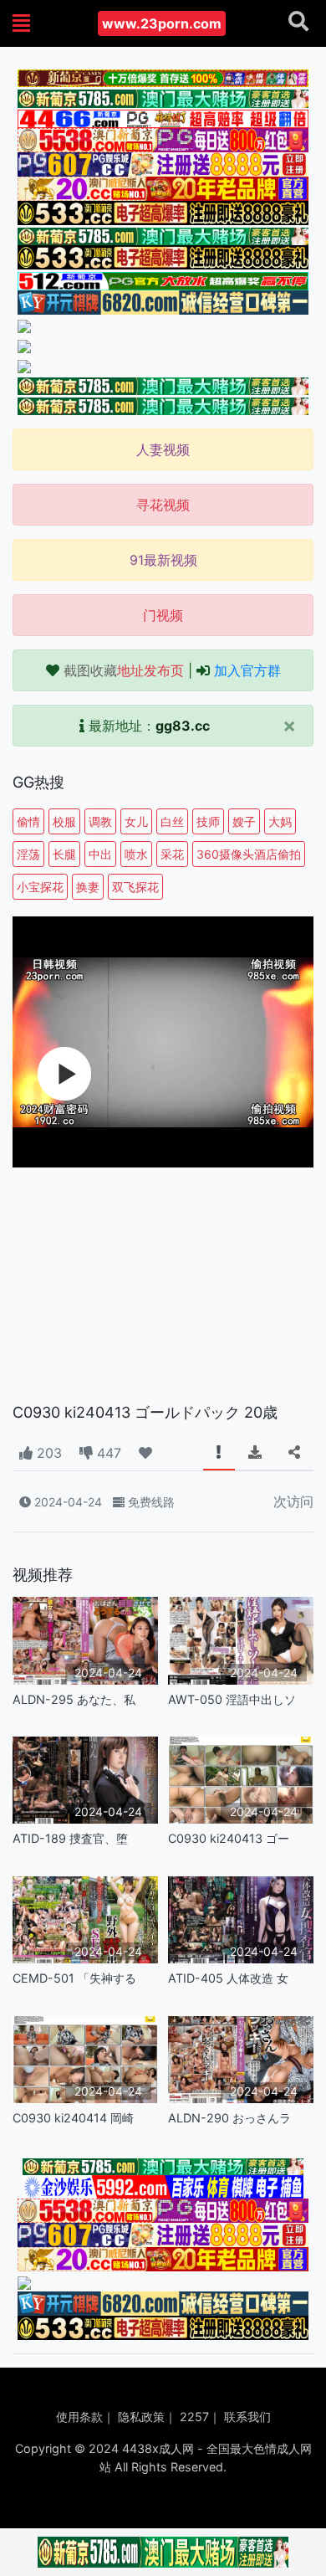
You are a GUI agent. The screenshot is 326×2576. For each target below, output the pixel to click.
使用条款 (79, 2417)
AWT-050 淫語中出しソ (232, 1699)
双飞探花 (135, 887)
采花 (172, 854)
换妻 (88, 887)
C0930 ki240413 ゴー (229, 1838)
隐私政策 (141, 2417)
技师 (208, 821)
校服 (64, 821)
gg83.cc (183, 726)
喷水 (136, 854)
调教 (100, 821)
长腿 (64, 854)
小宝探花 (40, 887)
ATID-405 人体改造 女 (228, 1978)
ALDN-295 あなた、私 (74, 1699)
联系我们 (247, 2417)
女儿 (136, 821)
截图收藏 (124, 670)
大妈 (280, 821)
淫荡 (28, 854)
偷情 (28, 821)
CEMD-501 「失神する (74, 1978)
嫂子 (244, 821)
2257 (194, 2417)
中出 (100, 854)
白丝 (172, 821)
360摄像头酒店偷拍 (249, 854)
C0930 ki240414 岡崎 (73, 2118)
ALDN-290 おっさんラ (229, 2118)
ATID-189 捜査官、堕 (70, 1838)
